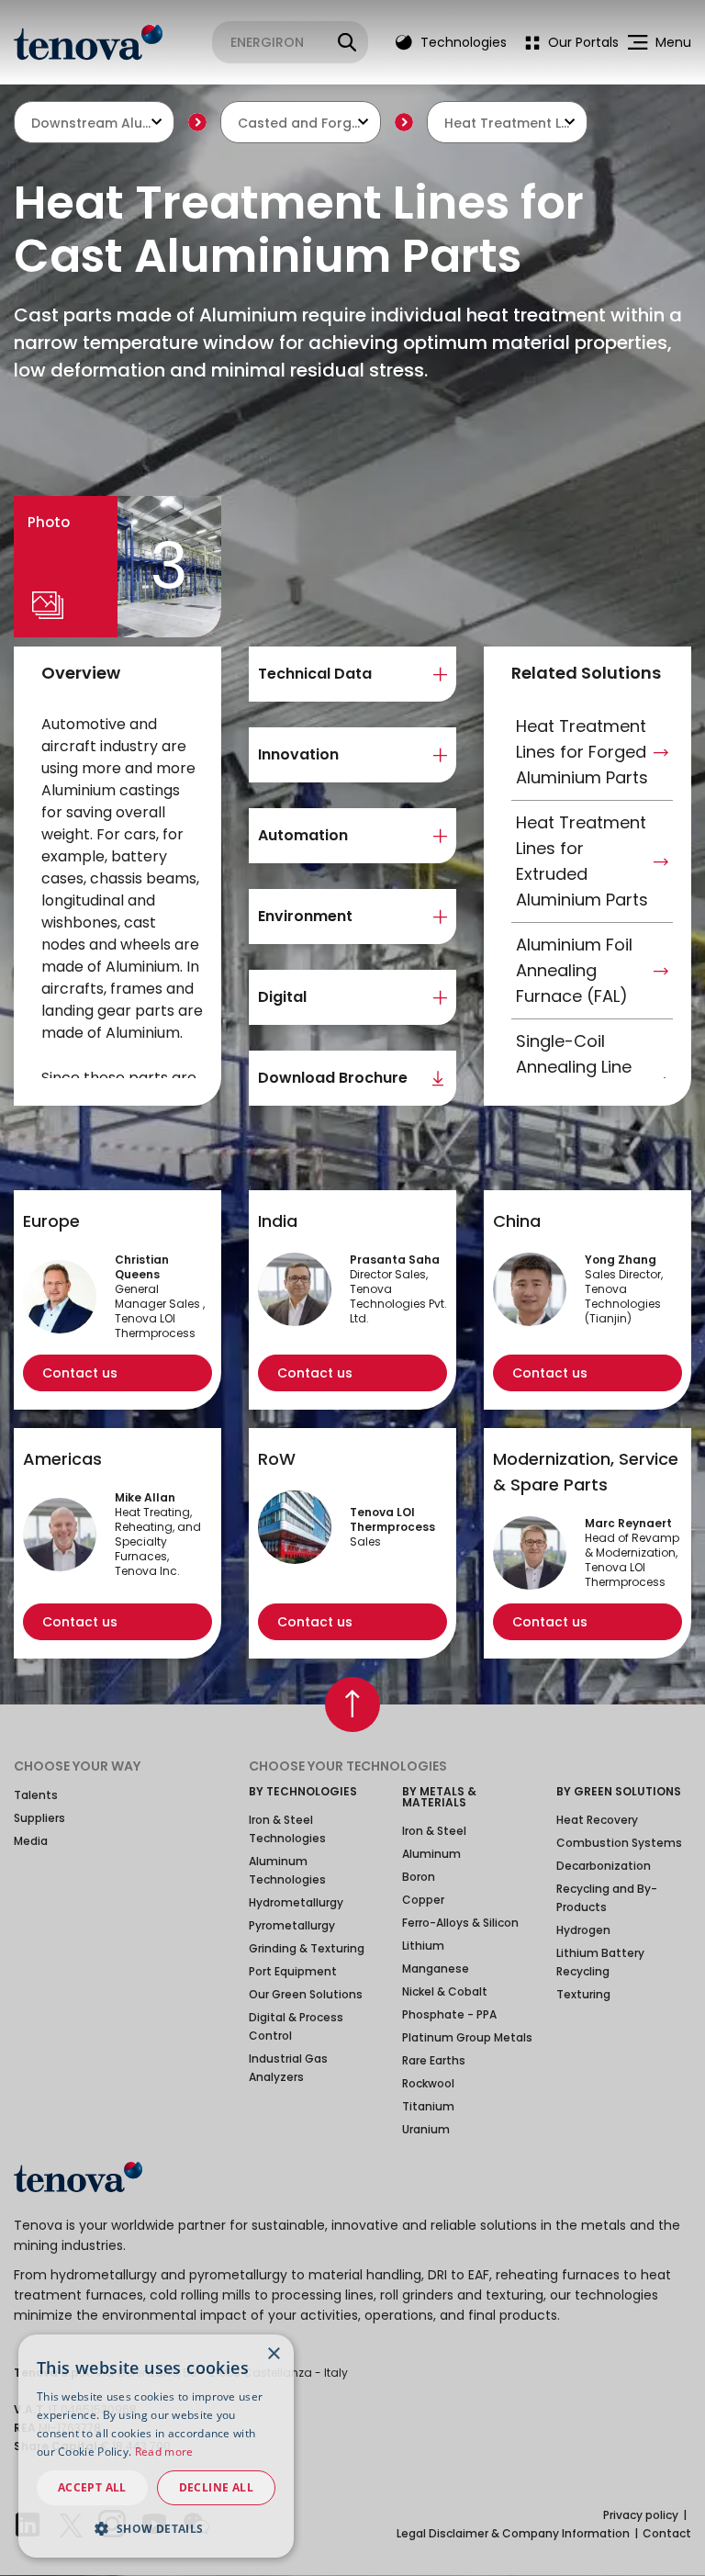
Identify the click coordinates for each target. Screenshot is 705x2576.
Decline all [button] (216, 2487)
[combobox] (94, 122)
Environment (305, 916)
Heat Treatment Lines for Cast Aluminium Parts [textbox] (507, 123)
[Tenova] (78, 2177)
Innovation (298, 754)
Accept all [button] (92, 2487)
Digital (282, 997)
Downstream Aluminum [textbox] (94, 123)
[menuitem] (567, 42)
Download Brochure (333, 1078)
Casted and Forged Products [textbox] (301, 123)
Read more (164, 2452)
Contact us (80, 1373)
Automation (303, 835)
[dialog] (156, 2446)
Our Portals (582, 42)
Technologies (462, 42)
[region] (122, 896)
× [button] (273, 2354)
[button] (156, 2528)
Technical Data (315, 674)
